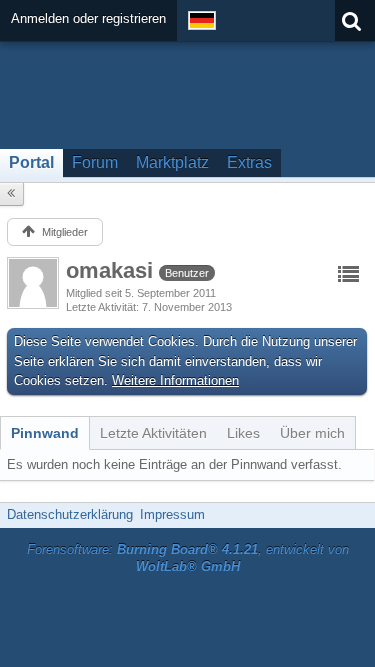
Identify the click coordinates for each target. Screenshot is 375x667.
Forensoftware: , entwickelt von (188, 558)
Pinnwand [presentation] (45, 433)
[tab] (45, 433)
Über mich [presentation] (312, 433)
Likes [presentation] (243, 433)
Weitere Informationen (175, 380)
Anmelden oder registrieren (88, 18)
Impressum (172, 514)
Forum (95, 162)
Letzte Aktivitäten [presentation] (153, 433)
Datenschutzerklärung (70, 514)
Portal (31, 162)
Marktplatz (172, 162)
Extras (249, 162)
